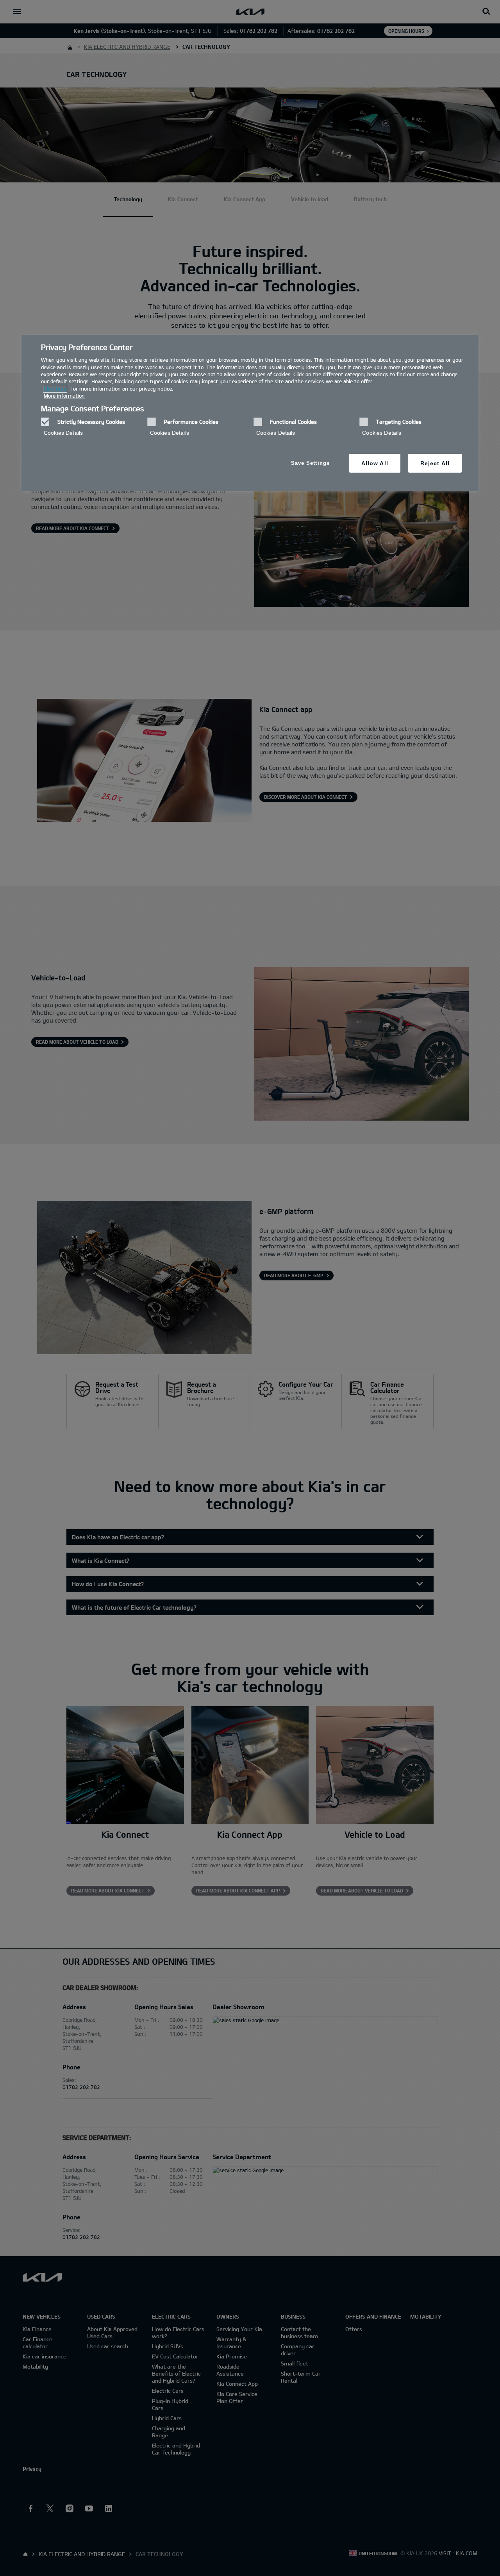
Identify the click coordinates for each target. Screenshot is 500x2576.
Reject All (435, 463)
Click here (55, 389)
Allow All (375, 463)
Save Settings (310, 463)
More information (64, 396)
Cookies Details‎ (63, 433)
